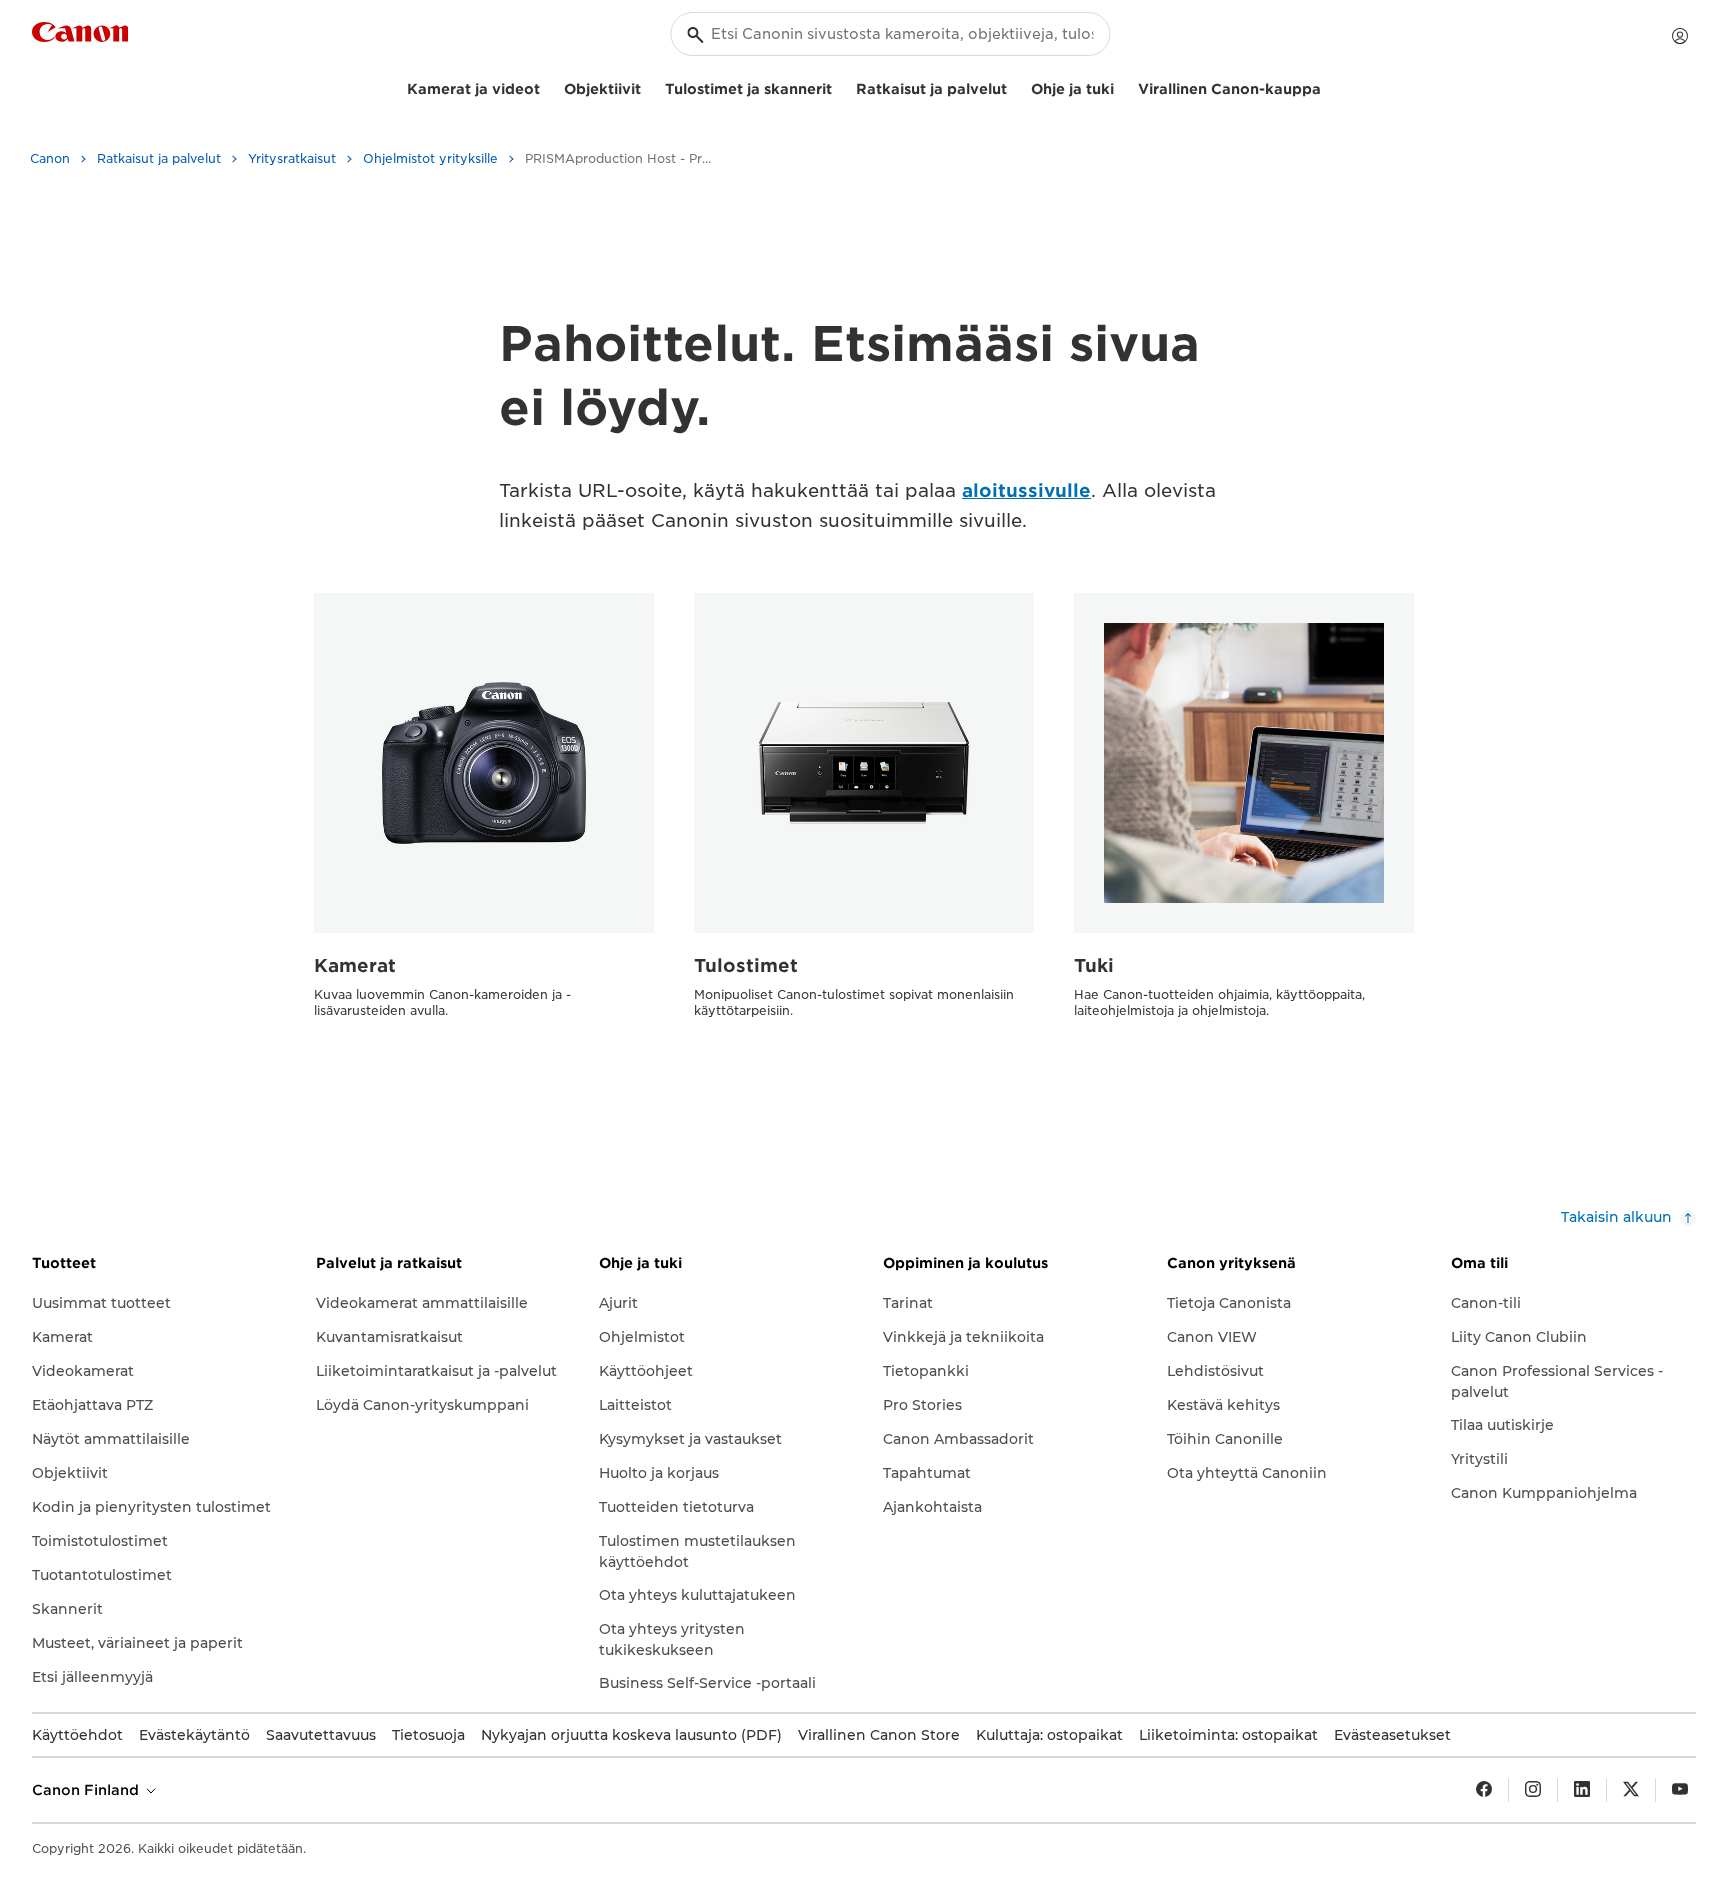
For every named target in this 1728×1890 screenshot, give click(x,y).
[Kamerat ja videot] (548, 86)
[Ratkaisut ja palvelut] (1015, 86)
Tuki (1094, 965)
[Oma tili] (1680, 36)
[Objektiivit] (649, 86)
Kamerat (355, 965)
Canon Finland (87, 1790)
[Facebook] (1484, 1790)
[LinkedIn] (1582, 1790)
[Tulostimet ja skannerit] (840, 86)
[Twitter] (1631, 1790)
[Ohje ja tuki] (1122, 86)
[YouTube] (1680, 1790)
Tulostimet (746, 965)
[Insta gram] (1533, 1790)
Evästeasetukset (1392, 1735)
